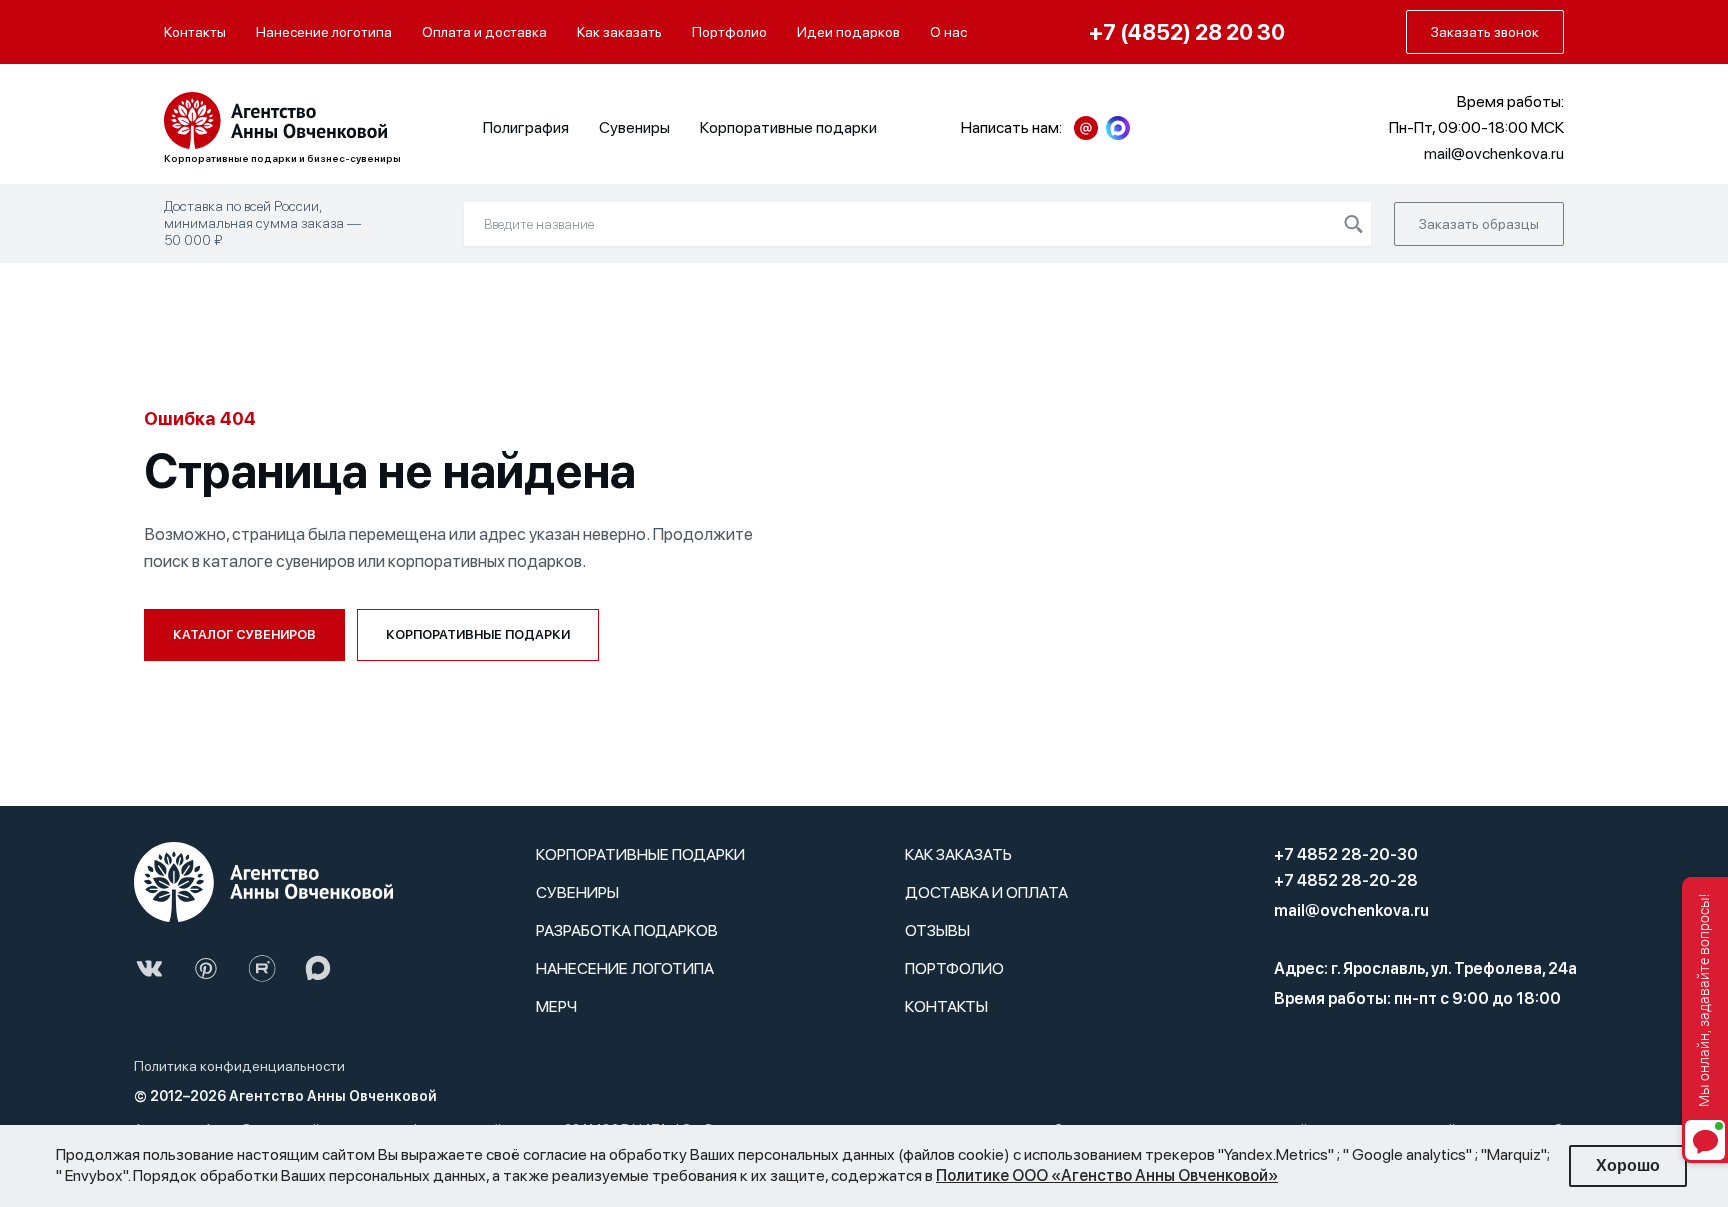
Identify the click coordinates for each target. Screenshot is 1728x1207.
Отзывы (937, 930)
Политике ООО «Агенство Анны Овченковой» (1107, 1175)
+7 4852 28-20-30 (1346, 854)
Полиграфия (526, 127)
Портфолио (729, 32)
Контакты (195, 32)
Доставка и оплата (986, 892)
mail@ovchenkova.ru (1351, 910)
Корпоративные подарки (788, 127)
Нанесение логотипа (324, 32)
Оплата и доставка (484, 32)
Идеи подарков (848, 32)
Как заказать (619, 32)
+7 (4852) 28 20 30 (1187, 32)
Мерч (556, 1006)
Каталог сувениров (244, 634)
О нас (948, 32)
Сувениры (634, 127)
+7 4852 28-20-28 (1346, 880)
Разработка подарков (627, 930)
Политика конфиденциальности (239, 1066)
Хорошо (1628, 1165)
